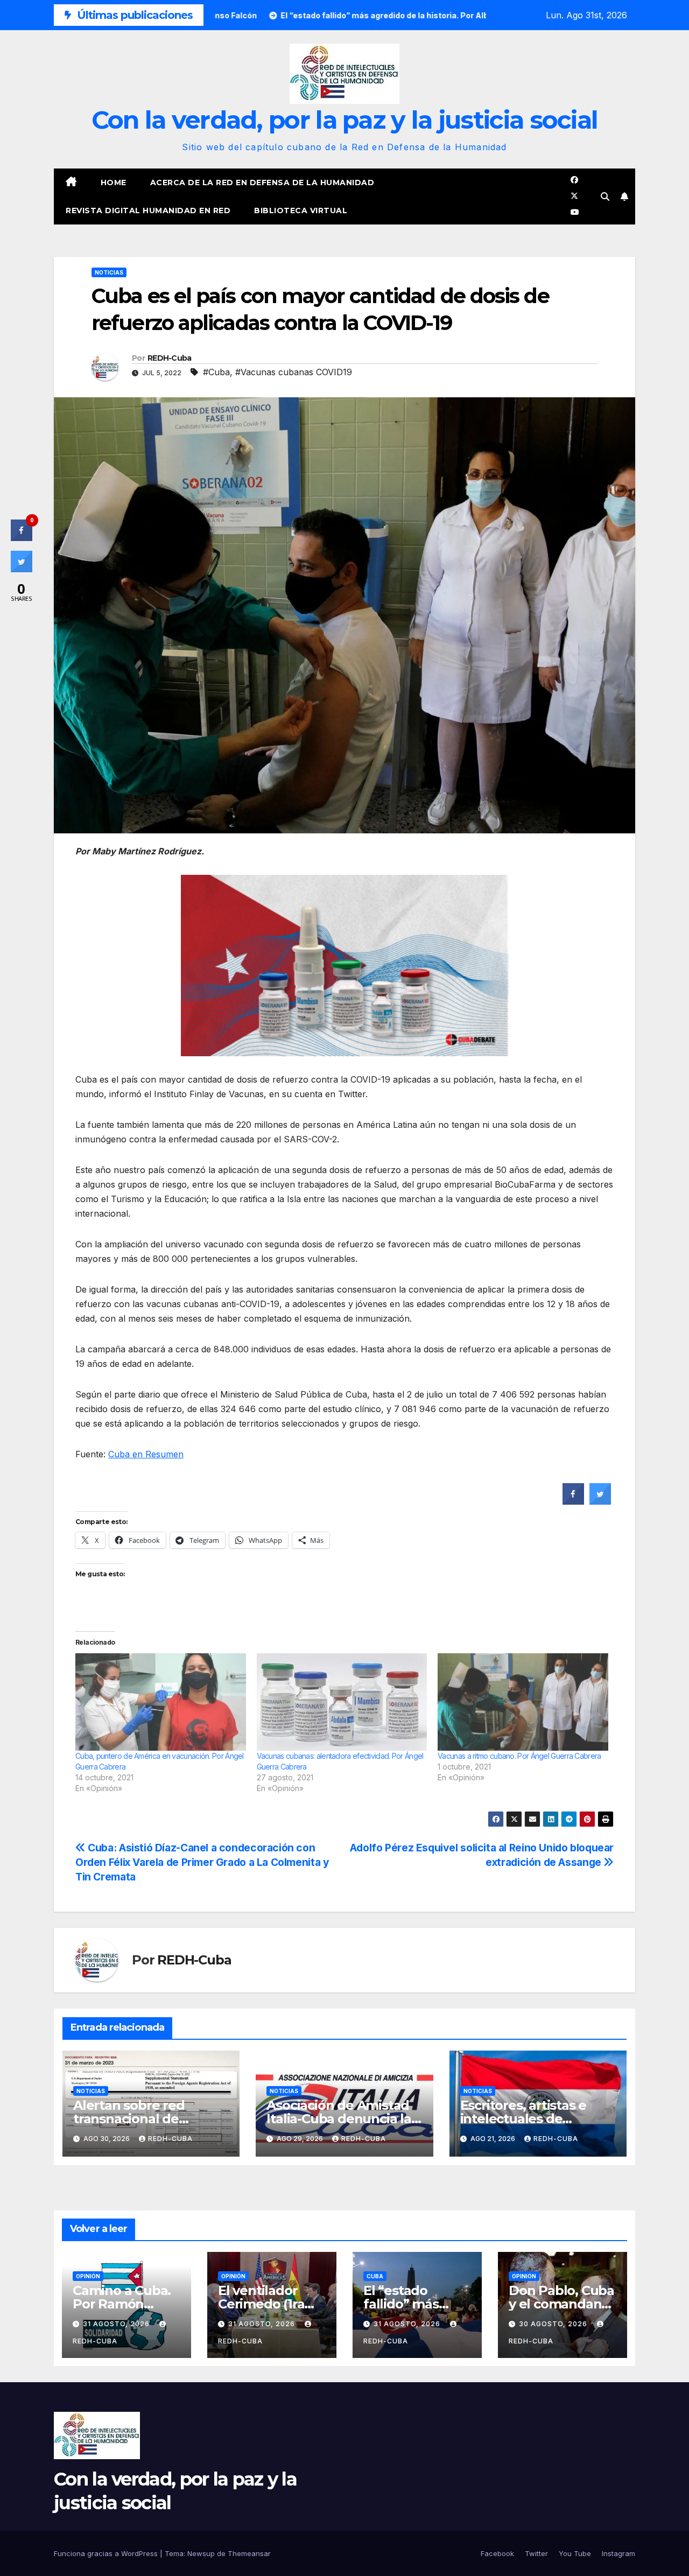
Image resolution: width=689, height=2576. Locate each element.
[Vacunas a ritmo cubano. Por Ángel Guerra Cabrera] (523, 1702)
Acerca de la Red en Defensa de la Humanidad (262, 183)
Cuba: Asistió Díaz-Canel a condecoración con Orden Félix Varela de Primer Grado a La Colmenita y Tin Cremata (202, 1862)
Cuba (375, 2276)
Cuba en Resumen (146, 1454)
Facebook (497, 2553)
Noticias (109, 272)
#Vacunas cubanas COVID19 (294, 372)
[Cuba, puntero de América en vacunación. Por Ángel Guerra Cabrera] (161, 1702)
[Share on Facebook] (573, 1501)
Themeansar (249, 2553)
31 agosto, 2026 (117, 2324)
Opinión (88, 2276)
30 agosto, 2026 (554, 2324)
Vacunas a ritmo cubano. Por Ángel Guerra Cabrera (519, 1756)
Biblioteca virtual (301, 210)
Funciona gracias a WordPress (107, 2553)
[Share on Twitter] (600, 1501)
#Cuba (216, 372)
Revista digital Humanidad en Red (148, 210)
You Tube (575, 2553)
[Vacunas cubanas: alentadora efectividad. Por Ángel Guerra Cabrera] (342, 1702)
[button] (605, 196)
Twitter (536, 2553)
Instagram (618, 2553)
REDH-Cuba (170, 358)
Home (114, 183)
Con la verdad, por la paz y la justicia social (345, 120)
